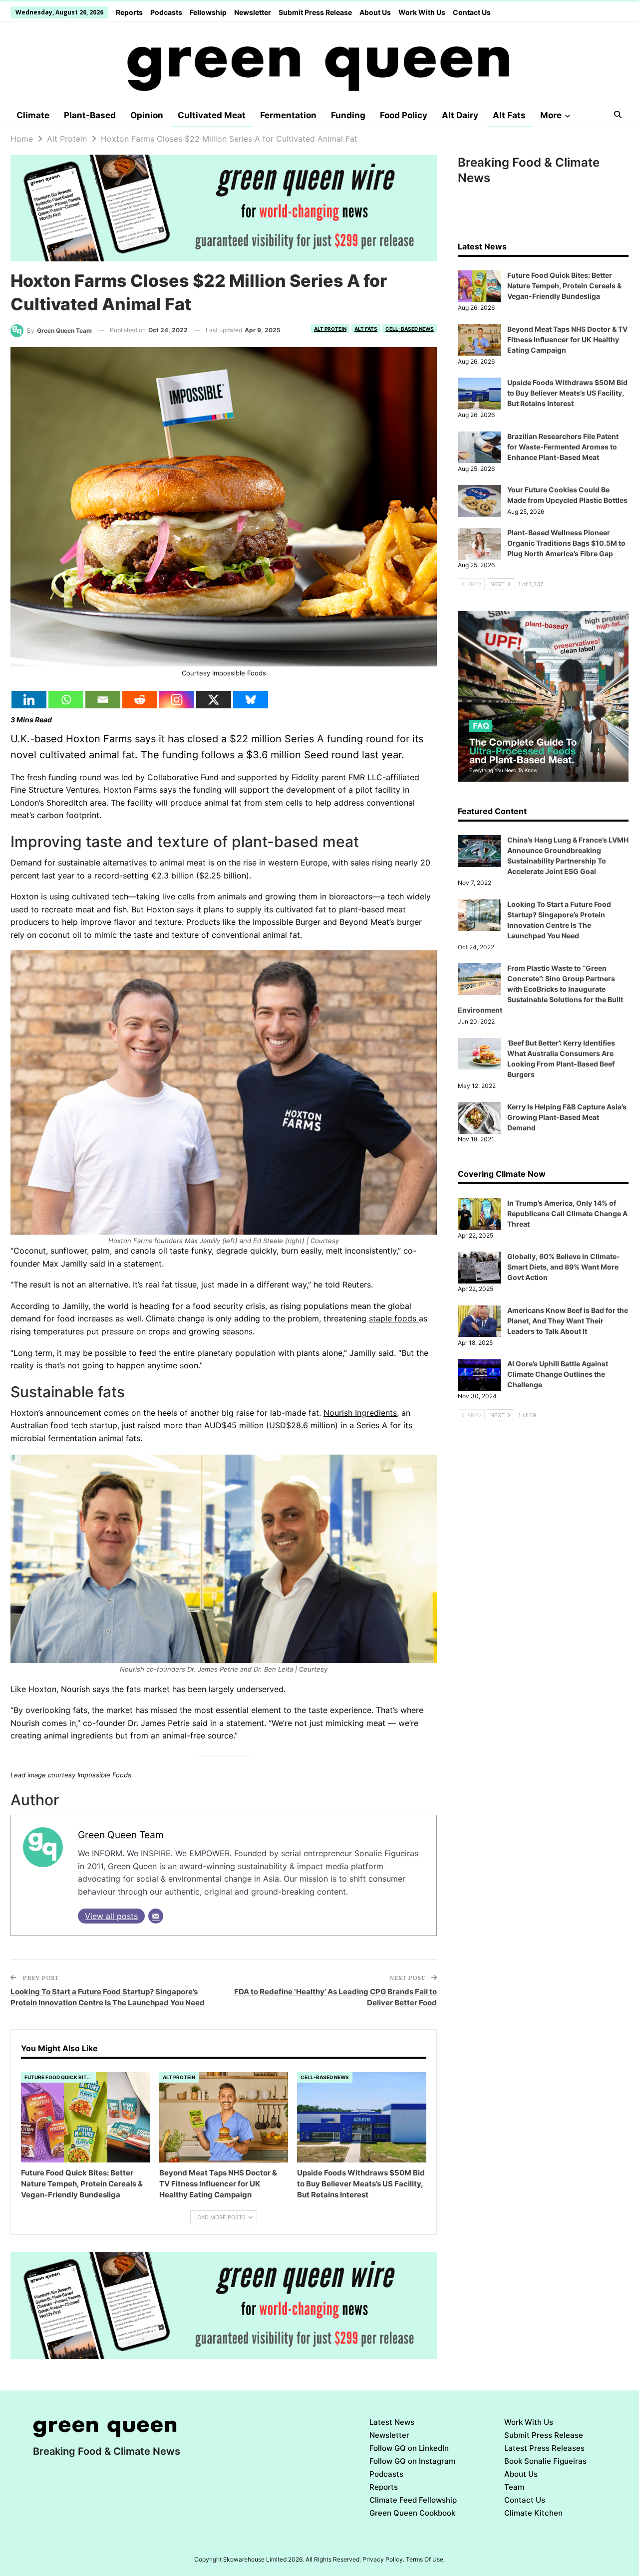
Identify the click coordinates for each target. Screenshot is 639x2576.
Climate (33, 115)
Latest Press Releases (544, 2448)
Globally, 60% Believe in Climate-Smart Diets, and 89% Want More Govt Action (564, 1267)
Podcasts (166, 12)
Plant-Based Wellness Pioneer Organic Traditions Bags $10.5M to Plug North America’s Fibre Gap (566, 543)
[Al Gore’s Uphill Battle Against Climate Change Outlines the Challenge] (479, 1375)
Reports (129, 12)
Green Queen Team (121, 1835)
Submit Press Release (315, 12)
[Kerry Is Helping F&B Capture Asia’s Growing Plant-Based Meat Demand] (479, 1118)
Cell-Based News (410, 329)
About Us (375, 12)
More (551, 115)
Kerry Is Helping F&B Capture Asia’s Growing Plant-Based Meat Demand (567, 1117)
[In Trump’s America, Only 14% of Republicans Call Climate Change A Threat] (479, 1214)
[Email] (103, 700)
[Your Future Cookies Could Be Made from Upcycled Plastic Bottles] (479, 501)
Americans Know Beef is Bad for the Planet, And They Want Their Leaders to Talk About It (568, 1321)
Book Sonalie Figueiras (545, 2461)
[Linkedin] (29, 700)
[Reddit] (140, 700)
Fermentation (288, 115)
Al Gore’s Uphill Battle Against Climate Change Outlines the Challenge (558, 1374)
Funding (348, 115)
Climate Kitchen (533, 2513)
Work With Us (422, 12)
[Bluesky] (251, 700)
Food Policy (404, 115)
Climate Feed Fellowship (413, 2500)
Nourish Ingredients (360, 1413)
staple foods (394, 1318)
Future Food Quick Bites (59, 2077)
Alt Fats (509, 115)
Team (514, 2487)
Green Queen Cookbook (412, 2513)
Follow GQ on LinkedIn (409, 2448)
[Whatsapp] (66, 700)
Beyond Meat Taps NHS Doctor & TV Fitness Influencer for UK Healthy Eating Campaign (567, 339)
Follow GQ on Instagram (412, 2461)
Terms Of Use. (425, 2559)
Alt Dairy (460, 115)
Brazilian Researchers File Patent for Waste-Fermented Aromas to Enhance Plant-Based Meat (563, 447)
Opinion (147, 115)
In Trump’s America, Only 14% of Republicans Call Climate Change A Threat (567, 1213)
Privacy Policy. (383, 2559)
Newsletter (253, 12)
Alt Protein (330, 329)
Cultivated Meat (212, 115)
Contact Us (472, 12)
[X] (214, 700)
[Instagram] (177, 700)
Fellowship (208, 12)
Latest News (392, 2422)
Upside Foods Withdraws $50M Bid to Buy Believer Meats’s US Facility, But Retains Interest (567, 393)
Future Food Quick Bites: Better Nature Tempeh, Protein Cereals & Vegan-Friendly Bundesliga (564, 286)
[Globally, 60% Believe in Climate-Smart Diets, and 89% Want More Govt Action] (479, 1268)
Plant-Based (90, 115)
